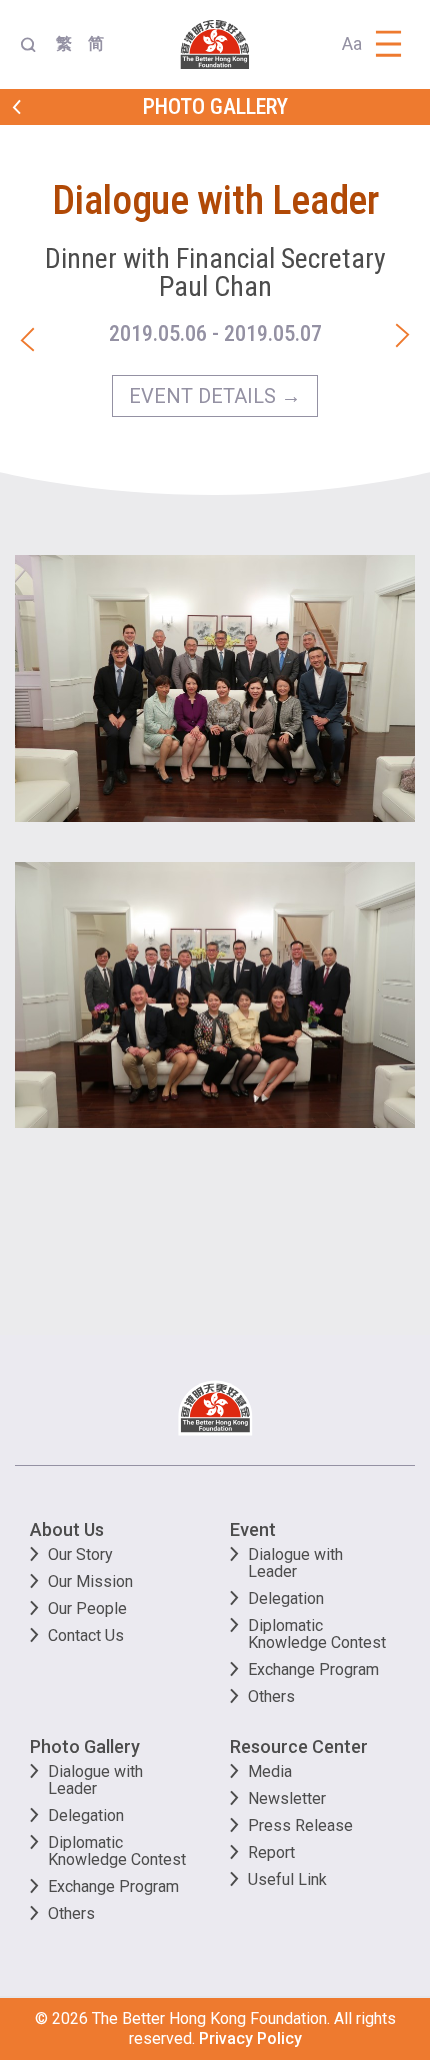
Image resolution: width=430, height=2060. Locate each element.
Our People (87, 1608)
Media (270, 1771)
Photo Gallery (85, 1746)
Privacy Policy (250, 2038)
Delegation (286, 1598)
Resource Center (299, 1746)
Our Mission (90, 1581)
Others (271, 1696)
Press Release (300, 1825)
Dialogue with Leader (295, 1563)
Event (253, 1529)
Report (271, 1852)
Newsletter (287, 1798)
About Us (67, 1529)
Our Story (80, 1554)
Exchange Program (313, 1669)
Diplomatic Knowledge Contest (317, 1634)
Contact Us (86, 1635)
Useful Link (287, 1879)
